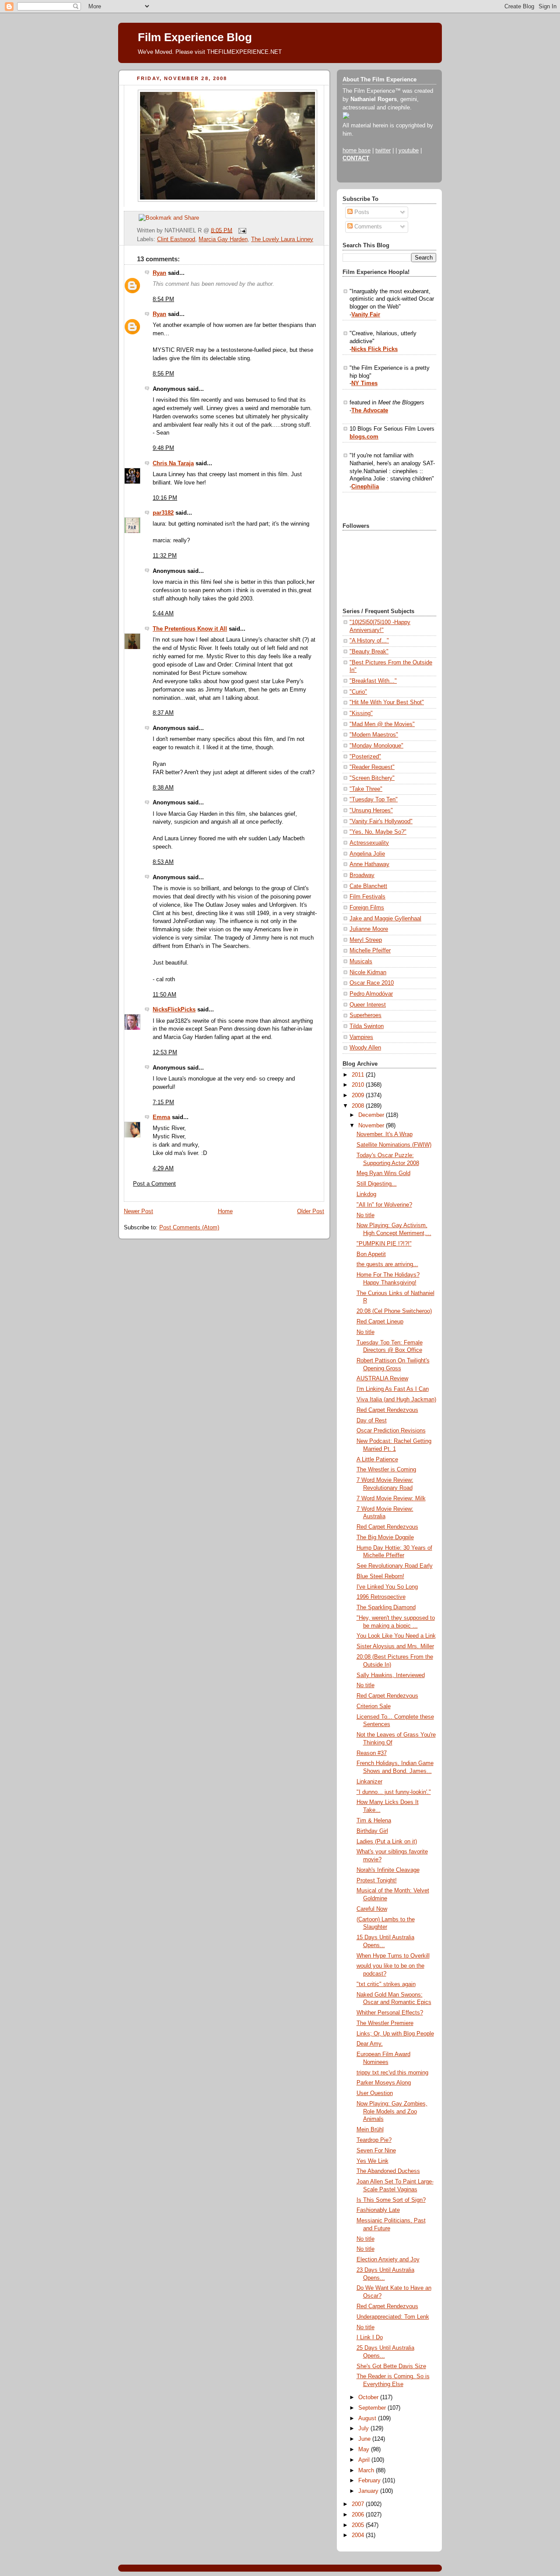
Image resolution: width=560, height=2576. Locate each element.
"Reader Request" (372, 767)
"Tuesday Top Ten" (374, 800)
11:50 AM (164, 995)
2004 (359, 2535)
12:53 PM (165, 1053)
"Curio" (358, 692)
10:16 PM (165, 498)
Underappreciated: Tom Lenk (393, 2317)
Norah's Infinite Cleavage (388, 1870)
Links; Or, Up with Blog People (395, 2034)
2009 (359, 1095)
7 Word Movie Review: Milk (391, 1499)
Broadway (362, 875)
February (370, 2481)
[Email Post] (241, 230)
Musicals (361, 962)
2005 (359, 2525)
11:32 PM (165, 556)
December (372, 1115)
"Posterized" (365, 757)
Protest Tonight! (377, 1881)
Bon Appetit (371, 1254)
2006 (359, 2515)
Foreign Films (367, 908)
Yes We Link (373, 2161)
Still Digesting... (377, 1184)
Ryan (159, 273)
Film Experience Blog (195, 37)
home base (357, 151)
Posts (361, 212)
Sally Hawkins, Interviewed (391, 1675)
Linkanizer (369, 1782)
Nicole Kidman (368, 972)
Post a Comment (154, 1184)
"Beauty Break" (369, 652)
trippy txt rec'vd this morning (392, 2073)
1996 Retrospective (381, 1597)
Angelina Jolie (367, 854)
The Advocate (370, 411)
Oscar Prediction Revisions (391, 1431)
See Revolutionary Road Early (395, 1566)
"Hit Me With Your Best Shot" (387, 702)
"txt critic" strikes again (386, 1984)
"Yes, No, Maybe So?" (378, 832)
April (365, 2460)
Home (225, 1211)
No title (366, 1215)
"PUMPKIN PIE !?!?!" (384, 1244)
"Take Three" (366, 789)
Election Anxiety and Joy (388, 2260)
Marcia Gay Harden (223, 239)
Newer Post (138, 1211)
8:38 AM (163, 788)
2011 (359, 1075)
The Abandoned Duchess (388, 2171)
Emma (161, 1117)
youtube (409, 151)
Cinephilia (365, 487)
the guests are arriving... (387, 1264)
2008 (359, 1106)
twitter (383, 151)
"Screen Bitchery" (372, 778)
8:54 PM (163, 299)
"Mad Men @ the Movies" (382, 724)
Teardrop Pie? (374, 2140)
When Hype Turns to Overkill (393, 1956)
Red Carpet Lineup (380, 1322)
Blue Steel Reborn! (380, 1576)
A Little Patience (377, 1460)
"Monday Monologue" (376, 746)
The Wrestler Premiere (385, 2023)
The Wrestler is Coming (386, 1470)
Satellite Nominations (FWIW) (394, 1145)
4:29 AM (163, 1169)
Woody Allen (365, 1048)
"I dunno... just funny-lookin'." (394, 1792)
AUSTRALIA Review (382, 1379)
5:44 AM (163, 614)
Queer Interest (368, 1005)
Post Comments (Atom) (189, 1228)
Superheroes (366, 1015)
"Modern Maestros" (374, 735)
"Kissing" (361, 713)
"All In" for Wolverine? (384, 1205)
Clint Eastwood (176, 239)
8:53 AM (163, 862)
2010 (359, 1085)
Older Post (311, 1211)
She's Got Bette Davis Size (391, 2366)
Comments (367, 227)
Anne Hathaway (369, 864)
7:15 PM (163, 1102)
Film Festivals (367, 897)
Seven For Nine (376, 2151)
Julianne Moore (369, 929)
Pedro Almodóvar (371, 994)
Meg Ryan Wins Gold (383, 1173)
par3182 (163, 513)
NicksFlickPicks (174, 1010)
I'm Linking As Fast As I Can (393, 1389)
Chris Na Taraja (173, 463)
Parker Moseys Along (384, 2083)
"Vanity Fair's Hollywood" (381, 821)
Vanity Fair (366, 315)
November (372, 1126)
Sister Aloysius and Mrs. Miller (395, 1646)
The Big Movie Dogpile (385, 1537)
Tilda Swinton (367, 1026)
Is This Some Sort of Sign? (391, 2200)
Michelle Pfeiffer (370, 951)
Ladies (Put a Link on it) (387, 1842)
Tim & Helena (374, 1821)
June (365, 2439)
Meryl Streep (366, 940)
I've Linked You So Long (387, 1587)
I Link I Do (370, 2337)
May (365, 2450)
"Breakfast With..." (373, 681)
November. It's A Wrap (385, 1134)
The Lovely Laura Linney (282, 239)
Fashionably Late (378, 2210)
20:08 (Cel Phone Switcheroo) (394, 1311)
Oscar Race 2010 (372, 983)
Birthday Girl (372, 1831)
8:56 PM (163, 374)
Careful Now (372, 1909)
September (373, 2408)
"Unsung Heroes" (371, 811)
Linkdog (366, 1194)
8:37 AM (163, 713)
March (367, 2471)
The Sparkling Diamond (386, 1607)
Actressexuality (369, 843)
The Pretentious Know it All (190, 629)
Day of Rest (372, 1421)
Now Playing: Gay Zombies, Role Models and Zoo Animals (392, 2111)
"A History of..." (369, 641)
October (369, 2397)
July (364, 2429)
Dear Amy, (370, 2044)
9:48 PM (163, 448)
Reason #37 (372, 1753)
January (369, 2491)
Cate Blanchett (368, 886)
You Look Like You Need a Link (396, 1636)
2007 (359, 2504)
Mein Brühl (370, 2130)
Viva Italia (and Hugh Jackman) (396, 1400)
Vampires (361, 1037)
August (368, 2418)
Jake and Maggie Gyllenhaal (385, 919)
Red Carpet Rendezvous (387, 1410)
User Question (375, 2093)
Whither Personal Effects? (390, 2013)
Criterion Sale (374, 1706)
